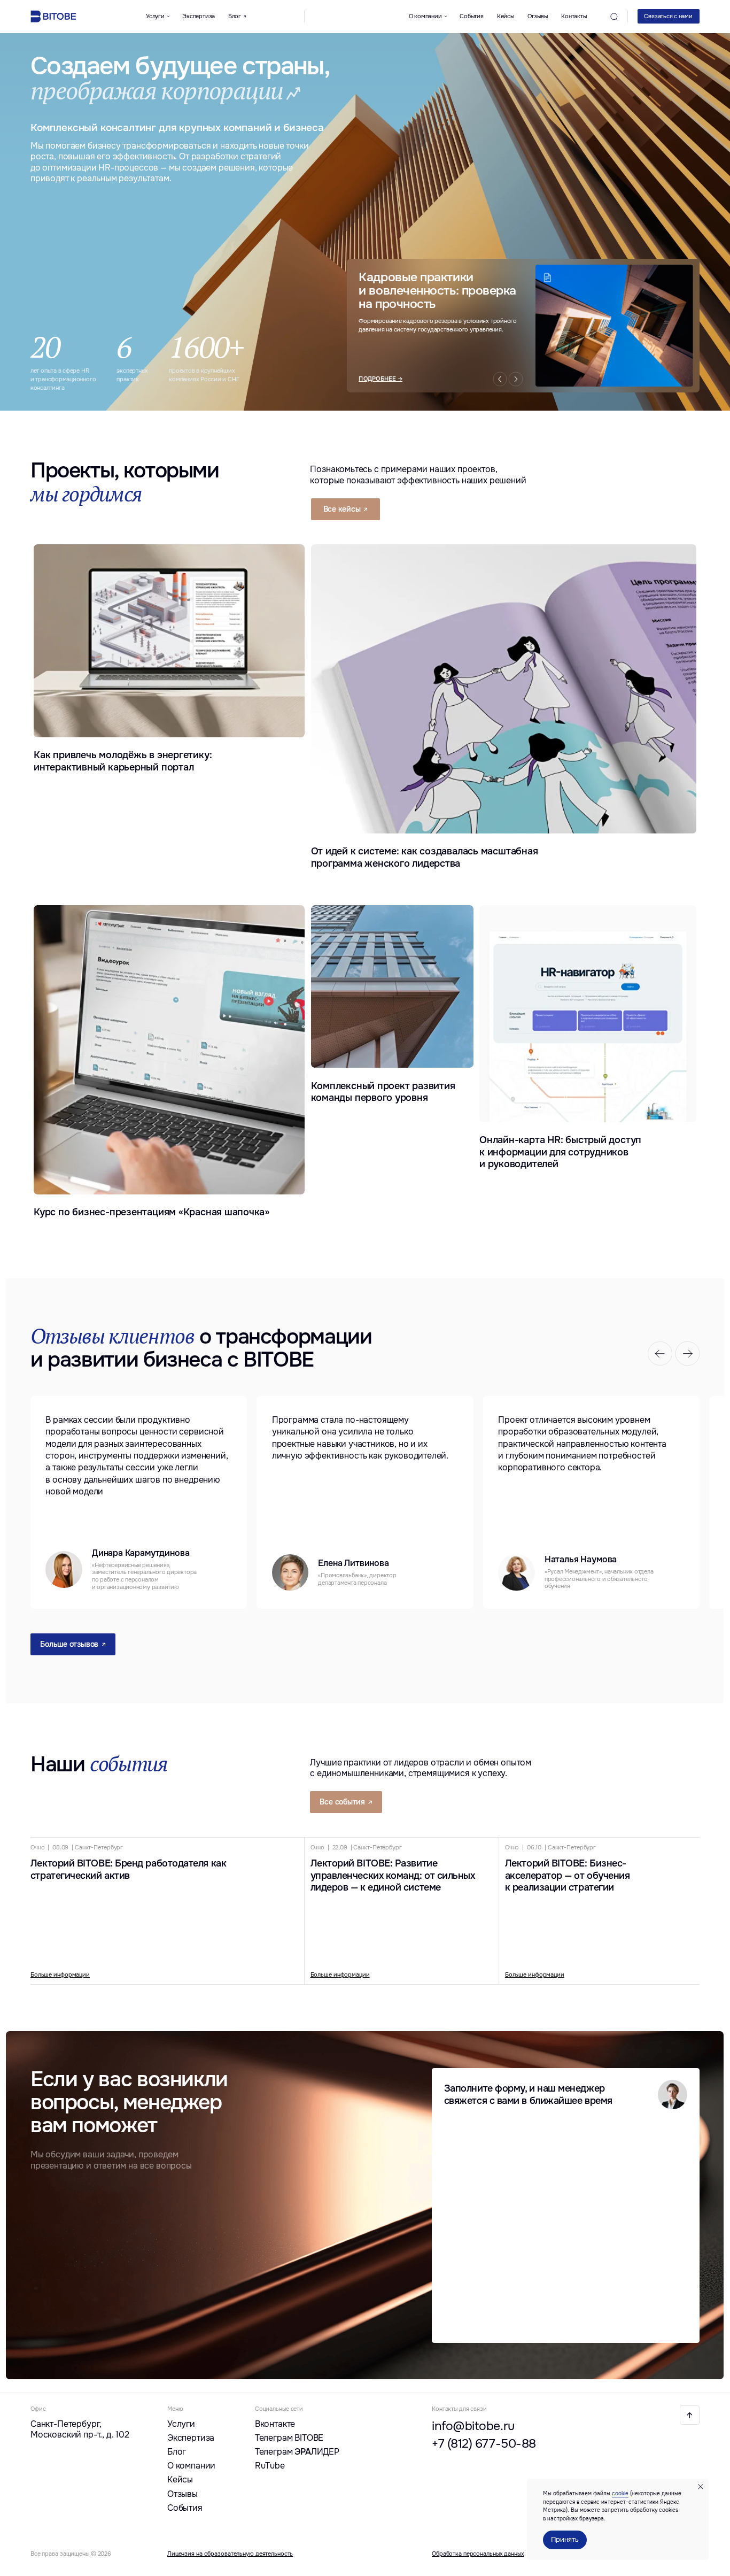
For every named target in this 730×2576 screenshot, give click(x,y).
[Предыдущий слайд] (660, 1354)
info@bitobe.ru (473, 2426)
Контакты (574, 16)
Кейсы (506, 16)
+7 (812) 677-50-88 (484, 2444)
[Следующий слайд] (688, 1354)
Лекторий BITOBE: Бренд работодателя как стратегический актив (128, 1869)
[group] (139, 1502)
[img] (689, 2415)
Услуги (181, 2424)
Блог (177, 2452)
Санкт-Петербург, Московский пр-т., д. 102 (80, 2430)
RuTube (270, 2466)
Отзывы (538, 16)
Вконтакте (275, 2424)
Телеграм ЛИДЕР (297, 2452)
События (471, 16)
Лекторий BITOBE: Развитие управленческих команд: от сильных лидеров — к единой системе (393, 1876)
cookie (620, 2493)
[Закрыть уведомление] (701, 2487)
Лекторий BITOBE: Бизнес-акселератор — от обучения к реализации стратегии (568, 1876)
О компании (191, 2466)
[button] (669, 16)
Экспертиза (199, 16)
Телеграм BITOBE (289, 2438)
